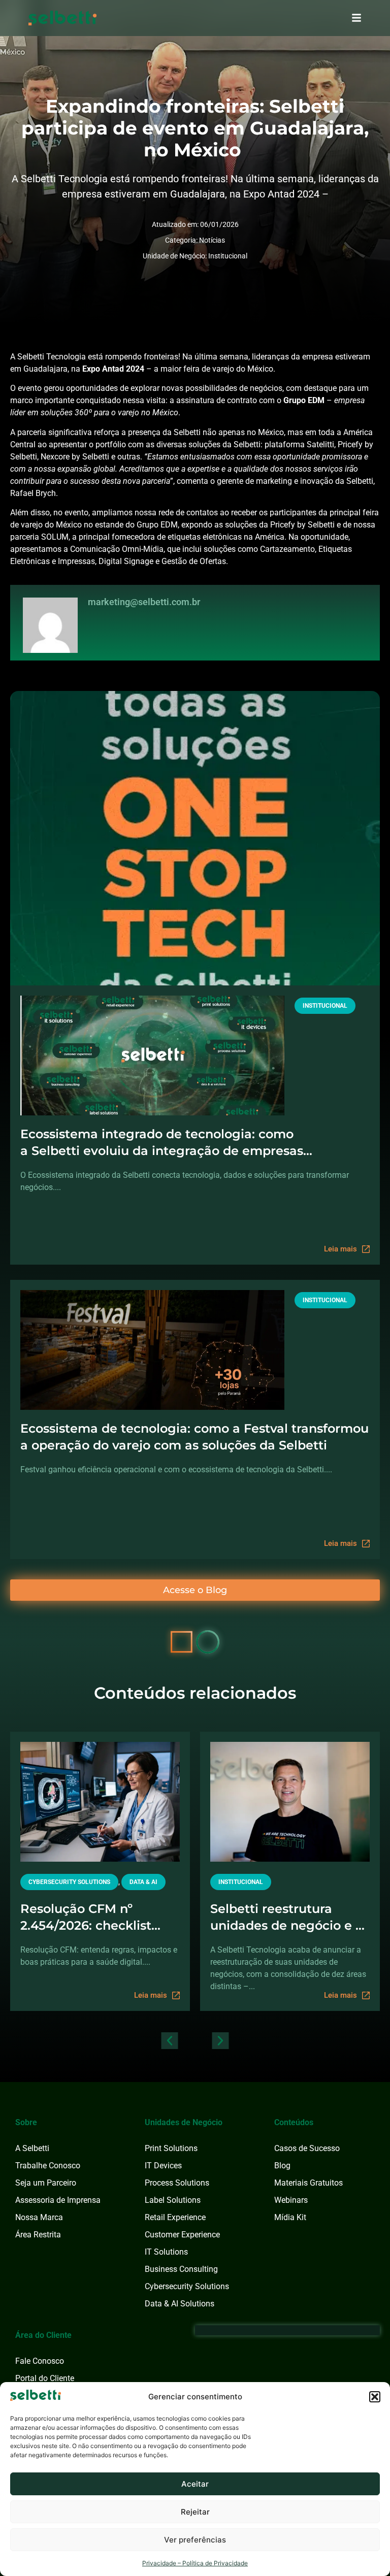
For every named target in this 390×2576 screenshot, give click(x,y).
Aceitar (195, 2484)
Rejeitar (195, 2512)
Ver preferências (195, 2540)
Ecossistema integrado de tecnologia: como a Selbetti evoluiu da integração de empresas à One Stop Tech (162, 1143)
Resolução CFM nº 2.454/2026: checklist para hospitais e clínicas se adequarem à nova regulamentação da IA (95, 1918)
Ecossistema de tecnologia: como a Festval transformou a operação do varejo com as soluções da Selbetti (194, 1437)
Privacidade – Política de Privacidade (195, 2563)
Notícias (212, 240)
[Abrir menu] (356, 18)
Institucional (228, 256)
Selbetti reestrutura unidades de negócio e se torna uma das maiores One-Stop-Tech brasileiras (290, 1918)
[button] (375, 2397)
